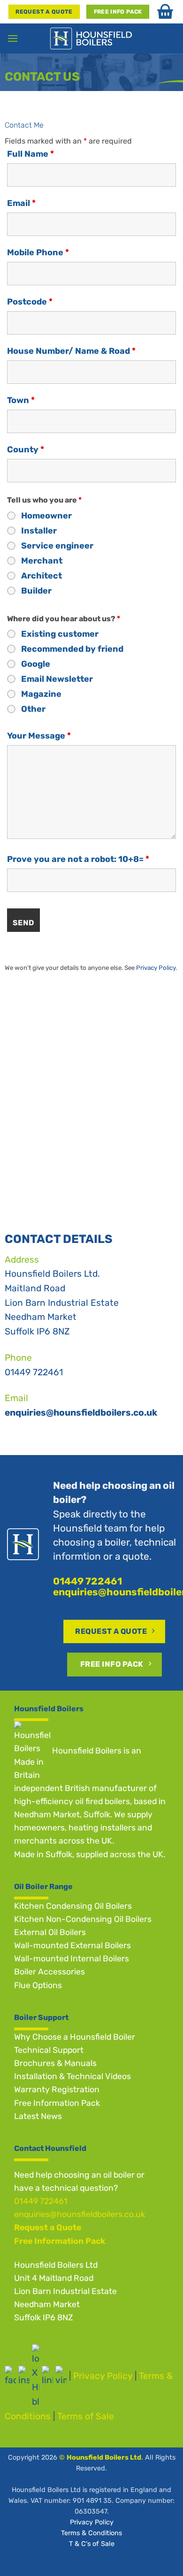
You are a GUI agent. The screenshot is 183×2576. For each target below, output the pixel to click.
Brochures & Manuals (55, 2063)
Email (21, 203)
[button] (13, 38)
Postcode (30, 302)
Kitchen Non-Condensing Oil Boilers (83, 1919)
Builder (36, 591)
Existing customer (60, 634)
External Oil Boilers (50, 1932)
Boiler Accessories (50, 1972)
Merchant (42, 561)
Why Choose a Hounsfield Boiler (75, 2037)
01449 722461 (34, 1372)
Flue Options (38, 1985)
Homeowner (46, 516)
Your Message (39, 736)
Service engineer (57, 546)
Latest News (38, 2116)
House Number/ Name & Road (71, 351)
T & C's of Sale (92, 2544)
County (26, 450)
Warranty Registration (57, 2089)
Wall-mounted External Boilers (72, 1945)
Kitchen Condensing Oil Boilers (73, 1906)
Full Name (30, 154)
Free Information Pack (57, 2103)
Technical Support (49, 2050)
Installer (39, 531)
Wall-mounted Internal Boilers (72, 1959)
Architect (42, 576)
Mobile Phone (38, 252)
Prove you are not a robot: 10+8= (78, 859)
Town (21, 400)
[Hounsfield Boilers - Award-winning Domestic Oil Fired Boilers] (92, 38)
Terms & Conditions (91, 2533)
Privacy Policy (156, 968)
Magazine (41, 694)
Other (33, 709)
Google (36, 664)
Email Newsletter (57, 679)
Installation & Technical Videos (72, 2076)
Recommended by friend (72, 649)
